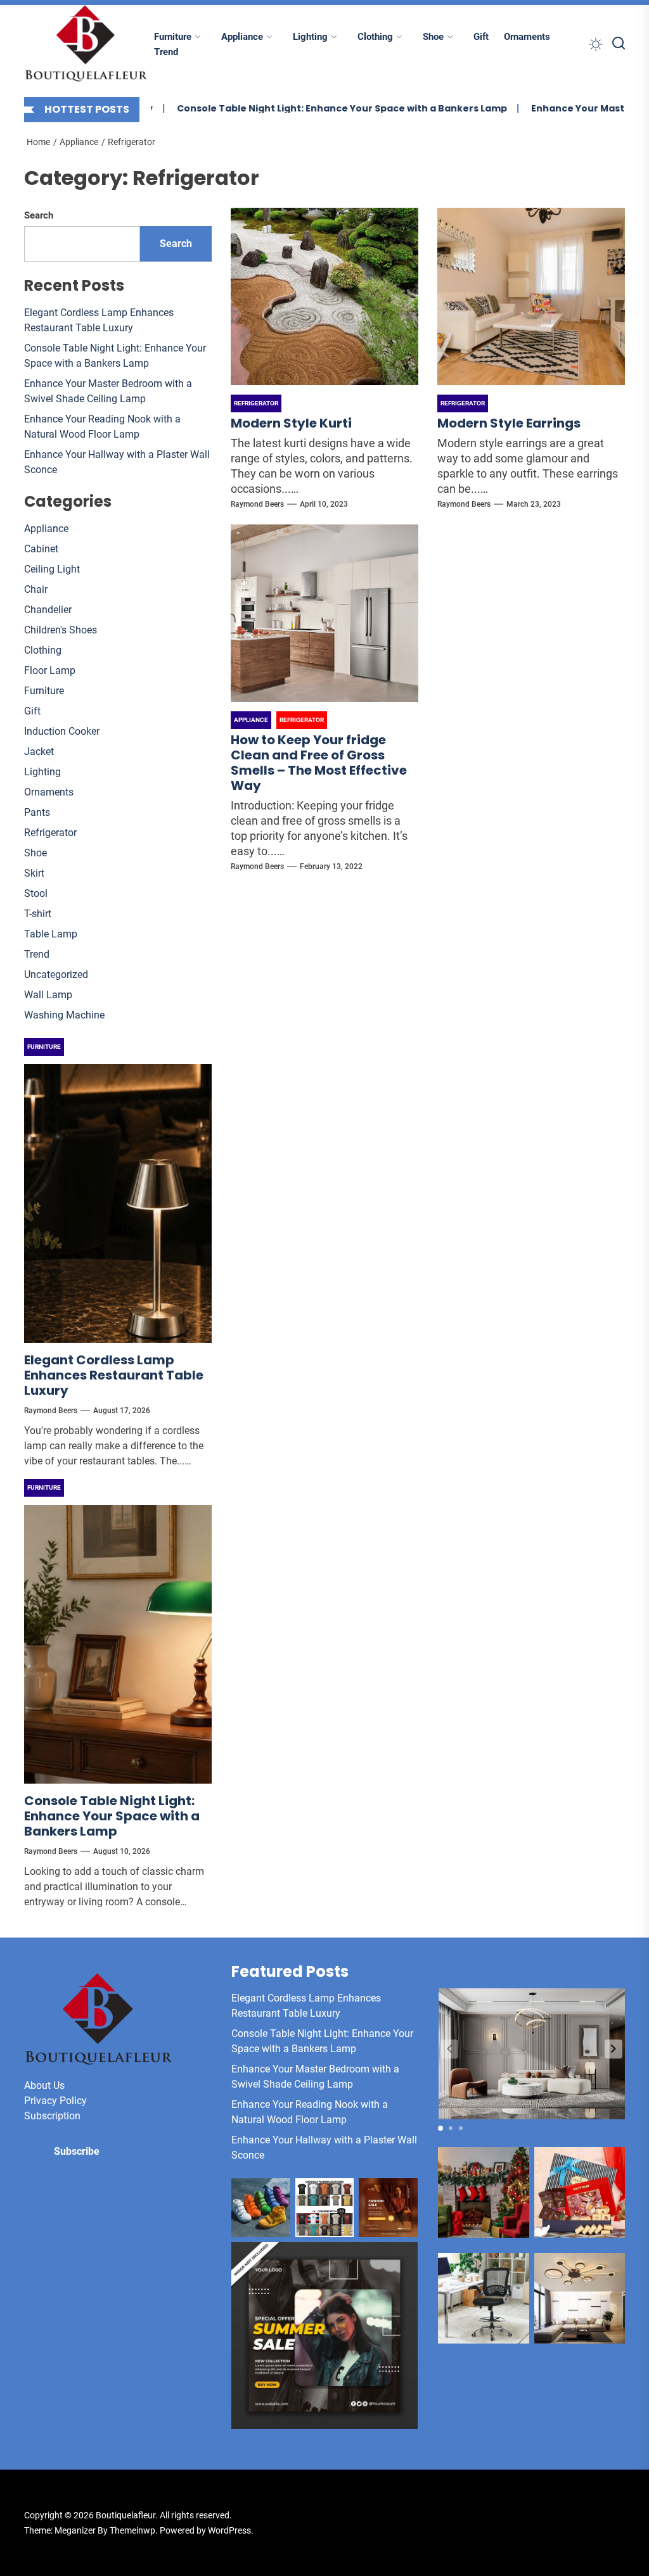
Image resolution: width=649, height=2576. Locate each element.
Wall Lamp (48, 995)
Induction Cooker (62, 731)
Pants (37, 812)
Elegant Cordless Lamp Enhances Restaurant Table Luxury (99, 320)
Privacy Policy (55, 2101)
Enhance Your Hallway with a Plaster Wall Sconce (117, 462)
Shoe (433, 37)
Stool (36, 893)
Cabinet (41, 549)
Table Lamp (51, 934)
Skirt (34, 873)
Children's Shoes (61, 630)
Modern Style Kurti (291, 423)
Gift (481, 37)
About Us (44, 2085)
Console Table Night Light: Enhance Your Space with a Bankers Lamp (299, 108)
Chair (36, 589)
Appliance (242, 37)
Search (39, 215)
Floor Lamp (50, 670)
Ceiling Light (52, 569)
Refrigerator (50, 833)
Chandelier (48, 610)
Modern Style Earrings (509, 423)
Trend (166, 52)
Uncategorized (56, 974)
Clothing (375, 37)
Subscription (52, 2116)
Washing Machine (64, 1015)
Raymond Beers (257, 504)
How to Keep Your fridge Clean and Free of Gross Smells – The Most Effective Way (319, 763)
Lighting (310, 37)
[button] (614, 2049)
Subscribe (77, 2151)
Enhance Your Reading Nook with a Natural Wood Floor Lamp (102, 427)
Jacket (39, 752)
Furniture (173, 37)
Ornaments (527, 37)
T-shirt (38, 914)
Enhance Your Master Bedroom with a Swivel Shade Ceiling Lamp (108, 391)
